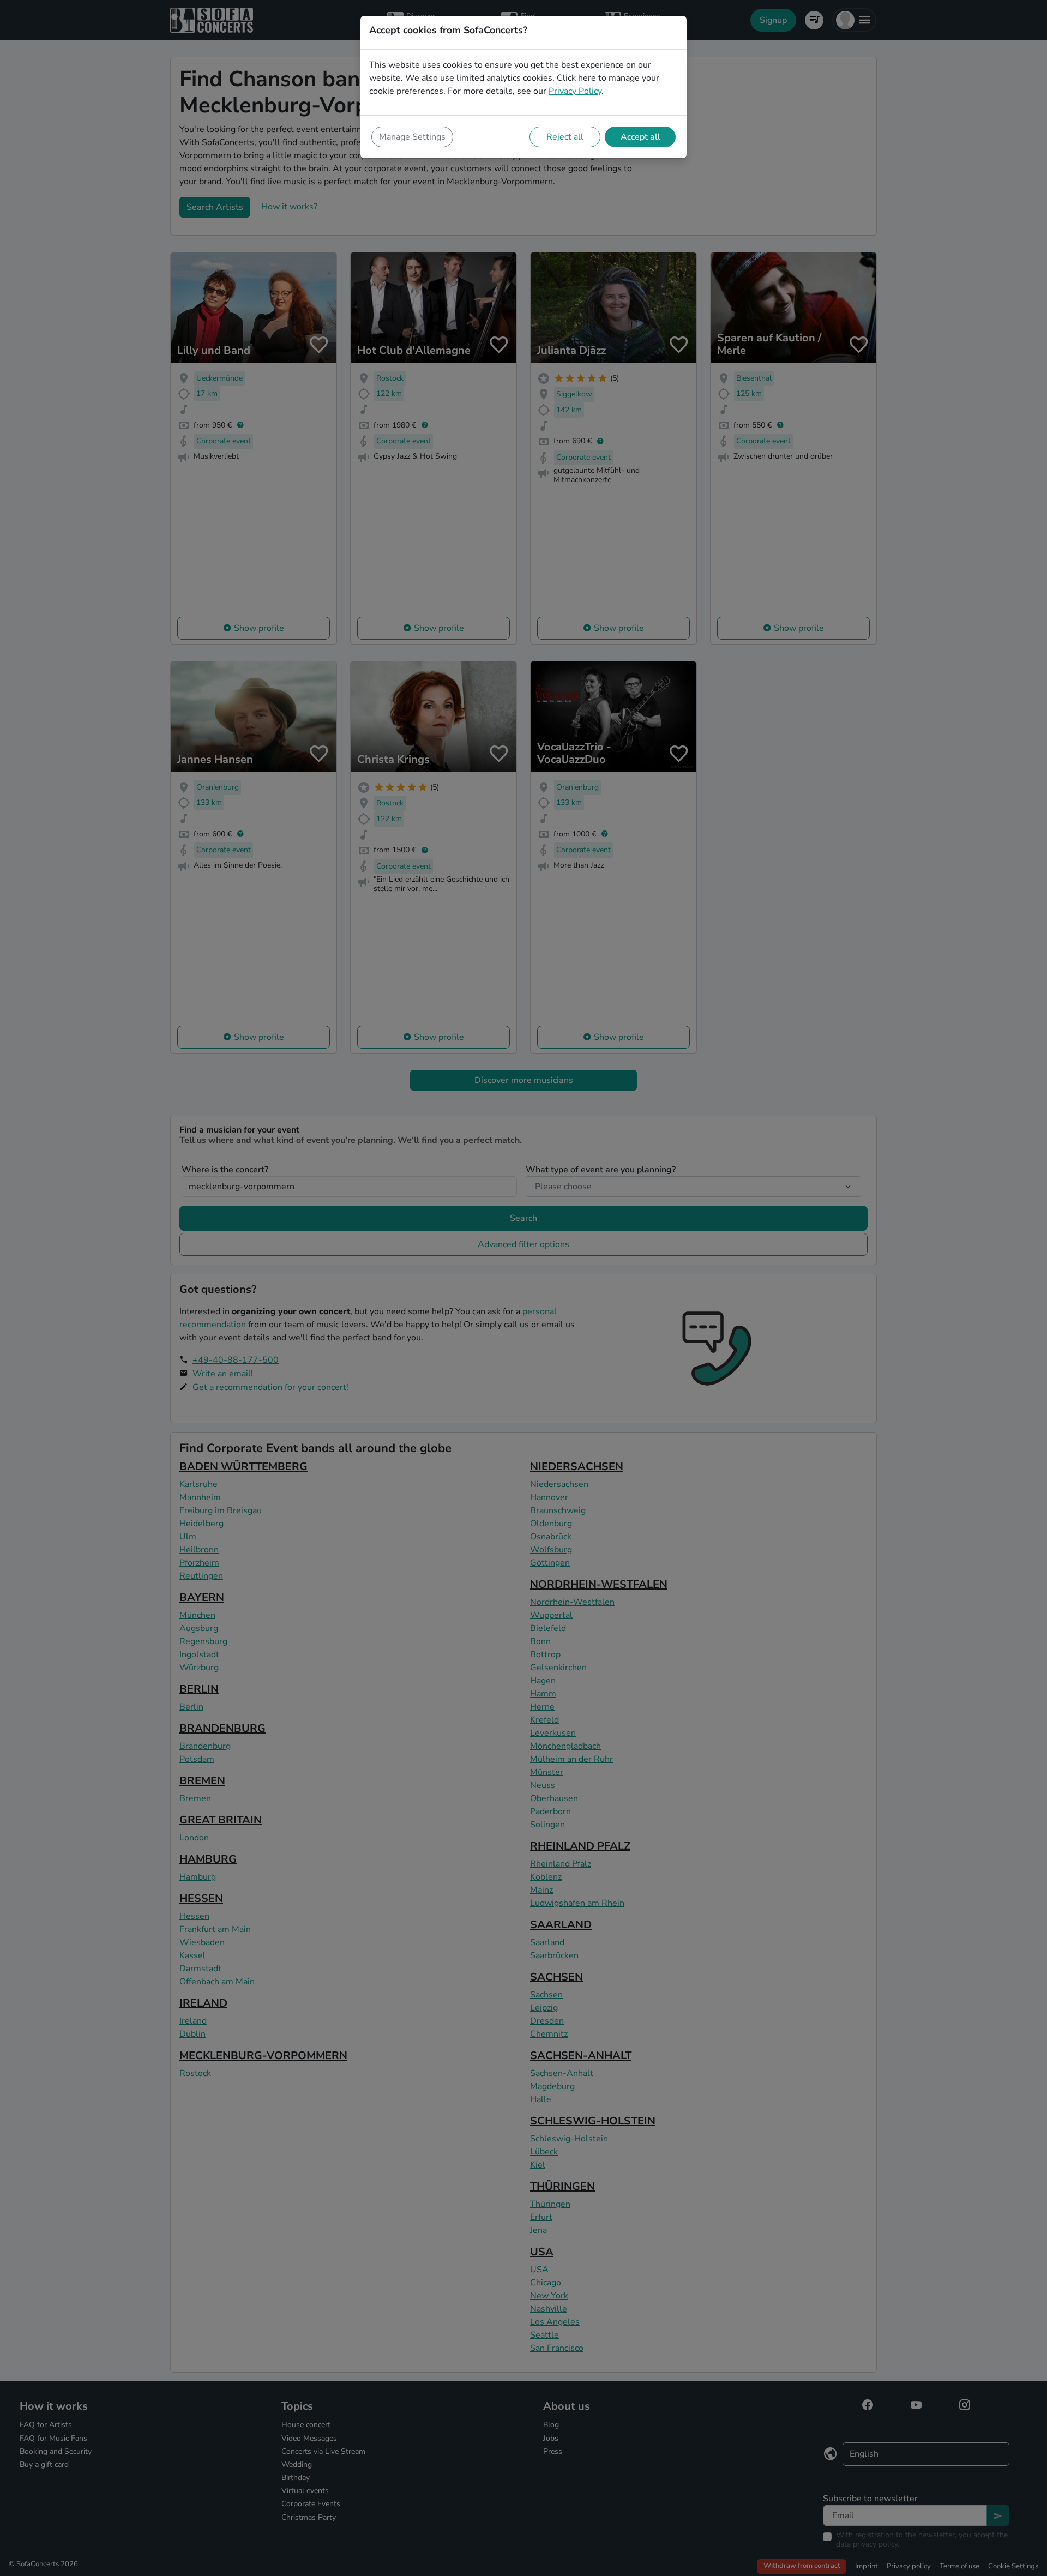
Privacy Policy (575, 91)
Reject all (565, 137)
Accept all (640, 137)
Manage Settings (412, 137)
